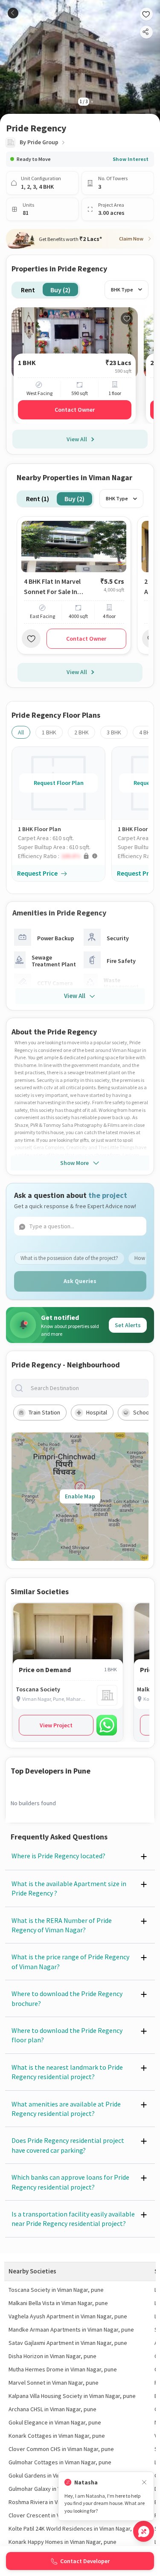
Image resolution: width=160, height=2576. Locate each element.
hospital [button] (97, 1412)
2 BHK (81, 732)
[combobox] (87, 1388)
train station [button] (44, 1412)
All (21, 732)
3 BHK (114, 732)
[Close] (144, 2482)
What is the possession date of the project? (69, 1258)
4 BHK (146, 732)
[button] (61, 856)
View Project (56, 1725)
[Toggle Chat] (144, 2531)
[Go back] (13, 13)
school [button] (142, 1412)
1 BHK (49, 732)
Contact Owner (75, 410)
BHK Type (122, 290)
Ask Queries (80, 1281)
